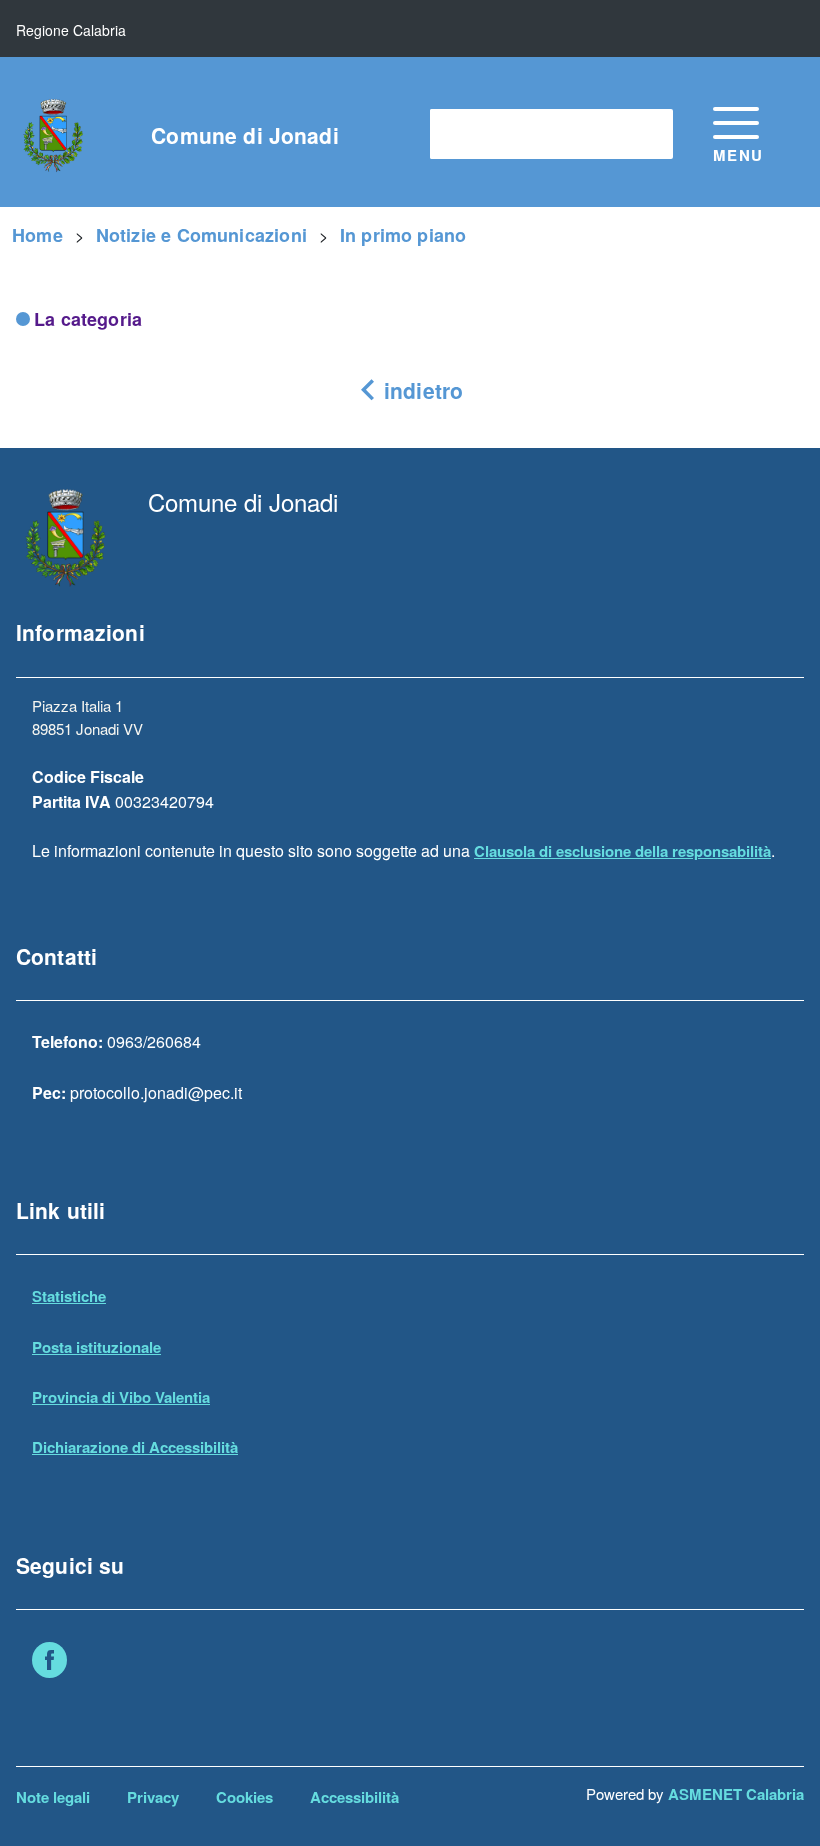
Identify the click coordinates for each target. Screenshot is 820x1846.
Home (37, 235)
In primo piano (403, 235)
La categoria (88, 319)
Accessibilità (354, 1797)
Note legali (53, 1797)
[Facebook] (49, 1663)
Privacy (153, 1797)
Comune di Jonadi (244, 135)
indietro (420, 390)
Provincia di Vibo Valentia (121, 1397)
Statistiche (69, 1296)
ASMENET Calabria (736, 1794)
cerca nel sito (488, 133)
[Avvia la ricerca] (648, 134)
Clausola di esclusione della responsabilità (622, 851)
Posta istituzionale (96, 1347)
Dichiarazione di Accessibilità (135, 1447)
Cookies (244, 1797)
